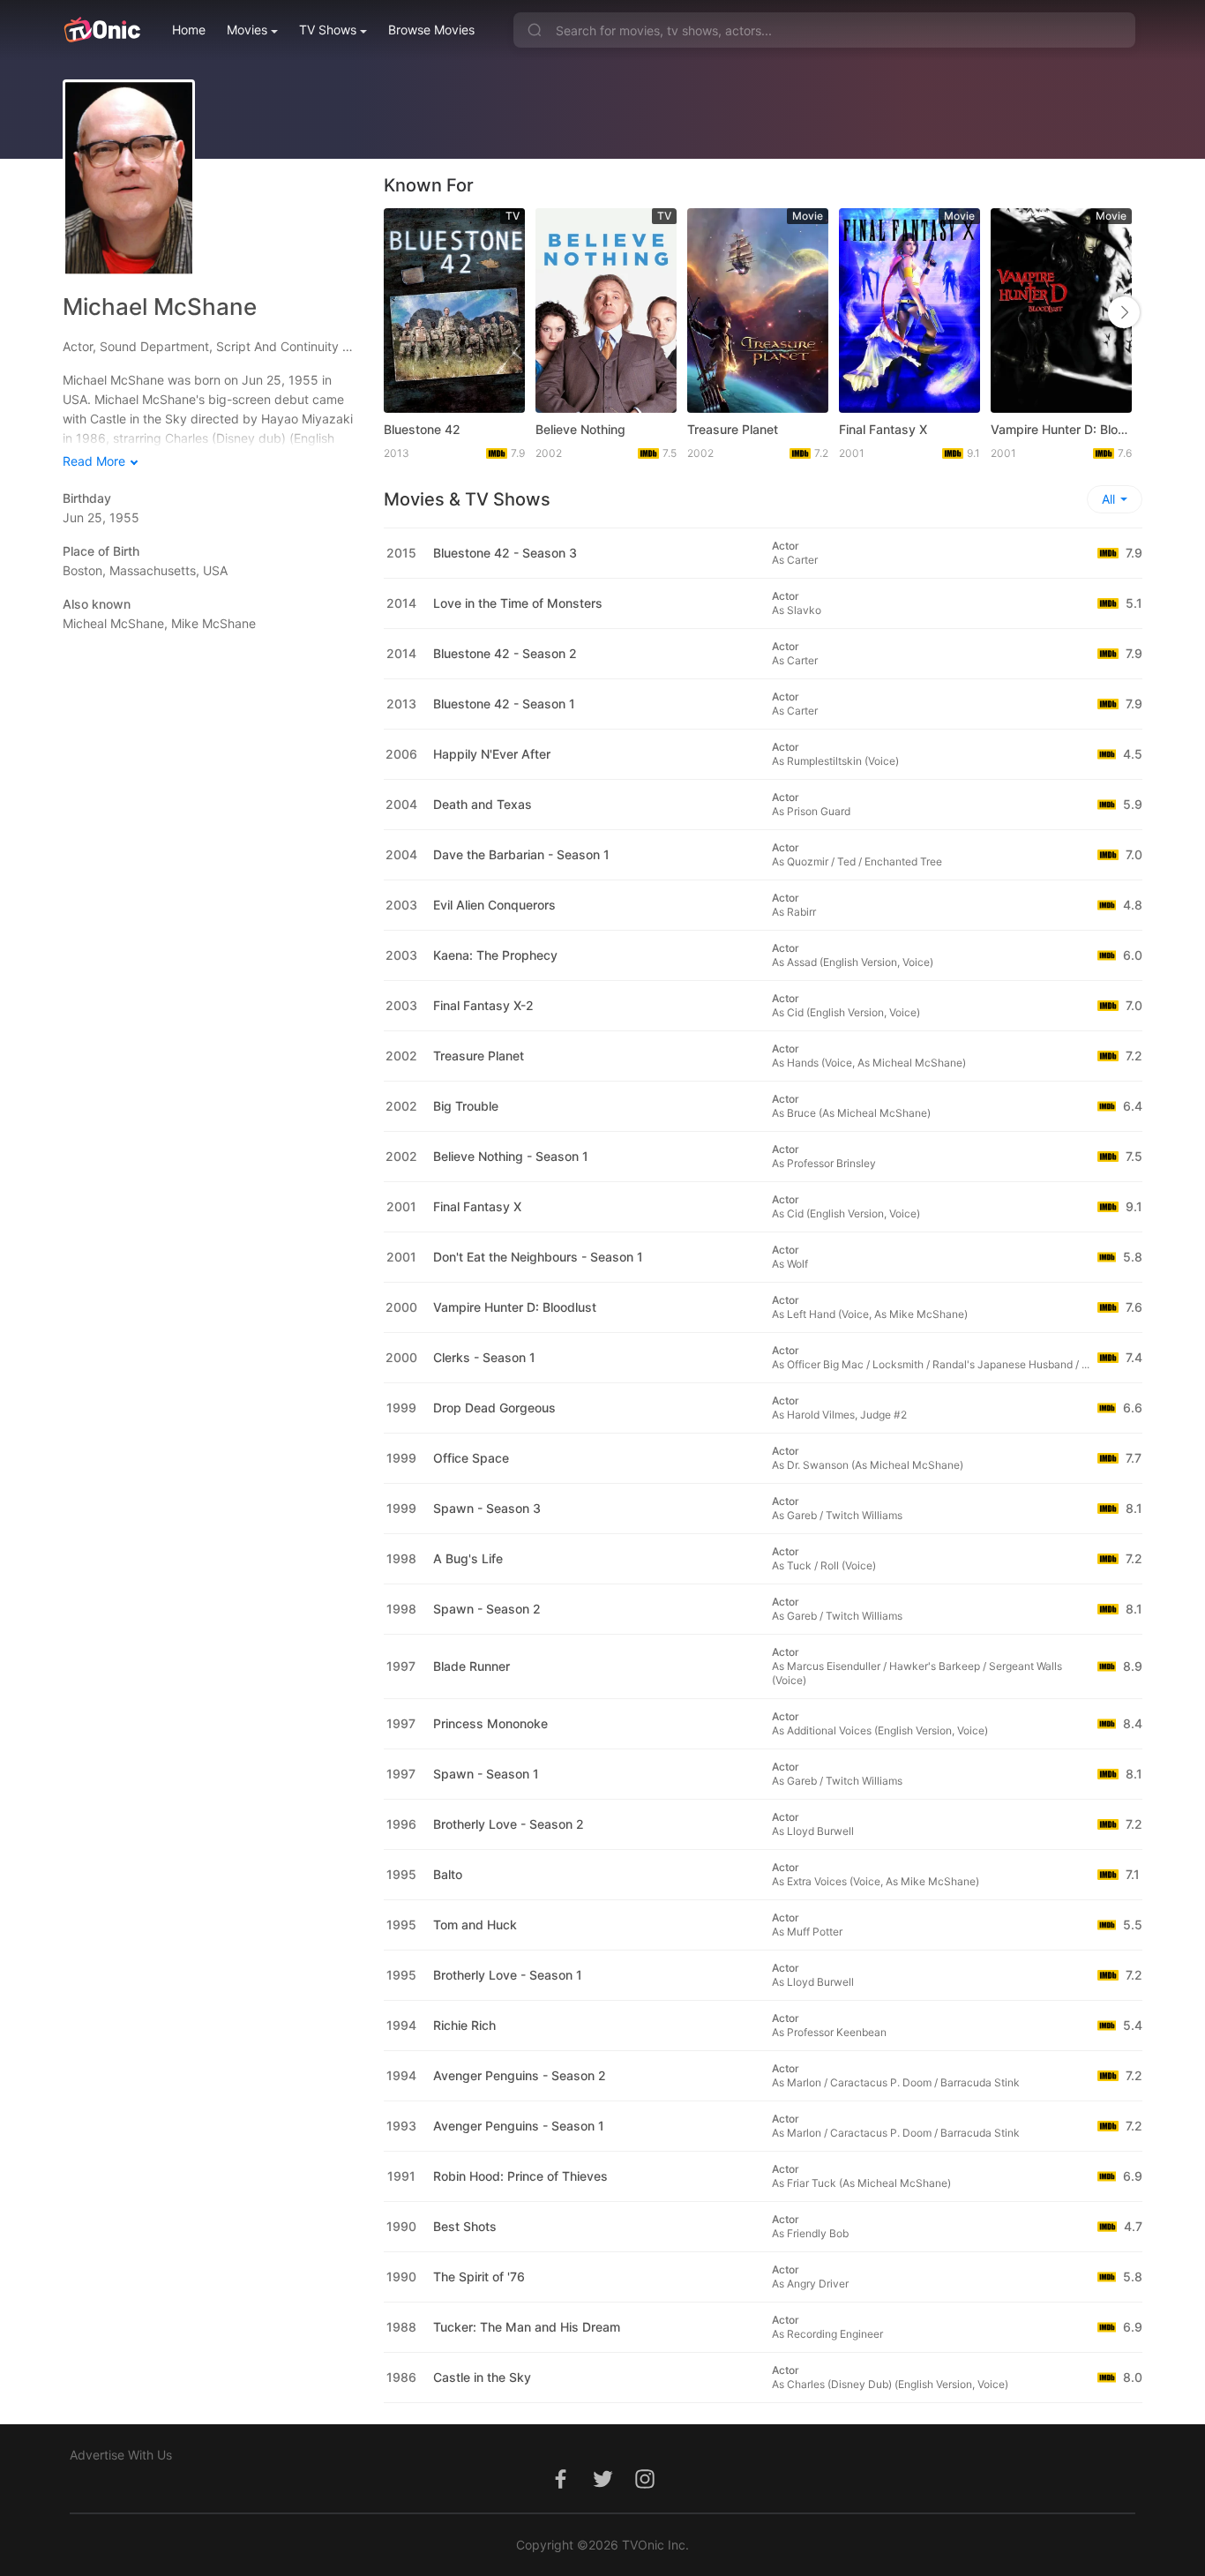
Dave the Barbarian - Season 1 (521, 854)
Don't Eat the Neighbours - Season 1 (538, 1257)
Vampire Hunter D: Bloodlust (1061, 429)
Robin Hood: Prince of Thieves (520, 2176)
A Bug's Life (468, 1558)
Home (189, 30)
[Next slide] (1124, 312)
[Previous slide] (402, 312)
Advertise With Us (121, 2455)
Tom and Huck (475, 1925)
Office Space (471, 1458)
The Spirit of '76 (479, 2276)
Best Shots (465, 2226)
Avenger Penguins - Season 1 (519, 2126)
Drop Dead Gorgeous (494, 1408)
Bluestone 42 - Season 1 (504, 704)
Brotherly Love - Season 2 (509, 1824)
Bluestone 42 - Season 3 (505, 553)
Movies (247, 30)
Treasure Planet (733, 429)
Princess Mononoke (490, 1723)
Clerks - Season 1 (484, 1357)
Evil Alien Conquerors (494, 905)
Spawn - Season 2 (487, 1609)
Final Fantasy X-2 (483, 1005)
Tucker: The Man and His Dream (527, 2327)
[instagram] (645, 2488)
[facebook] (560, 2488)
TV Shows (328, 30)
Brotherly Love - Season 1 (508, 1975)
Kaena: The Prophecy (495, 955)
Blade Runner (472, 1666)
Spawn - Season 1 (486, 1774)
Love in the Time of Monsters (518, 603)
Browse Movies (431, 30)
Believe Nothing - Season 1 (511, 1156)
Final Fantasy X (883, 429)
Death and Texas (483, 804)
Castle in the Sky (482, 2377)
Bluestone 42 (422, 429)
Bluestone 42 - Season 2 (505, 653)
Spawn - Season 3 (487, 1508)
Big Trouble (466, 1106)
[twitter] (602, 2488)
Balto (448, 1874)
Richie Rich (464, 2025)
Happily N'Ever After (492, 754)
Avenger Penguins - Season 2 (520, 2075)
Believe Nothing (580, 429)
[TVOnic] (102, 30)
